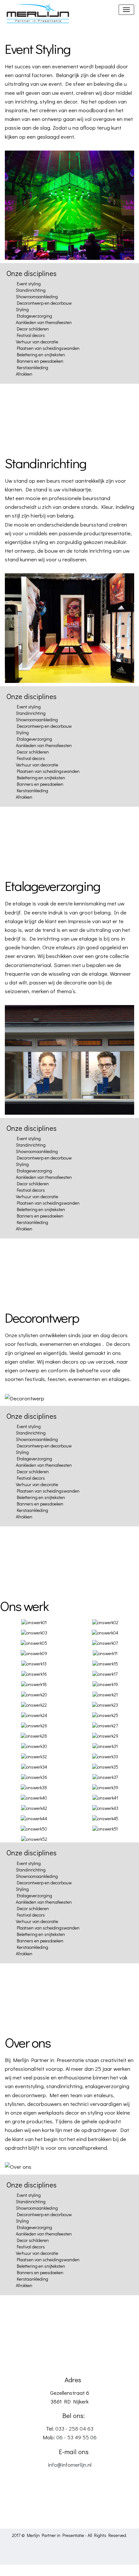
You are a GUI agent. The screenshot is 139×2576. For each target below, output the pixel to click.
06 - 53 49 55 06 (76, 2437)
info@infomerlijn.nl (70, 2465)
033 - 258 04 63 (74, 2428)
